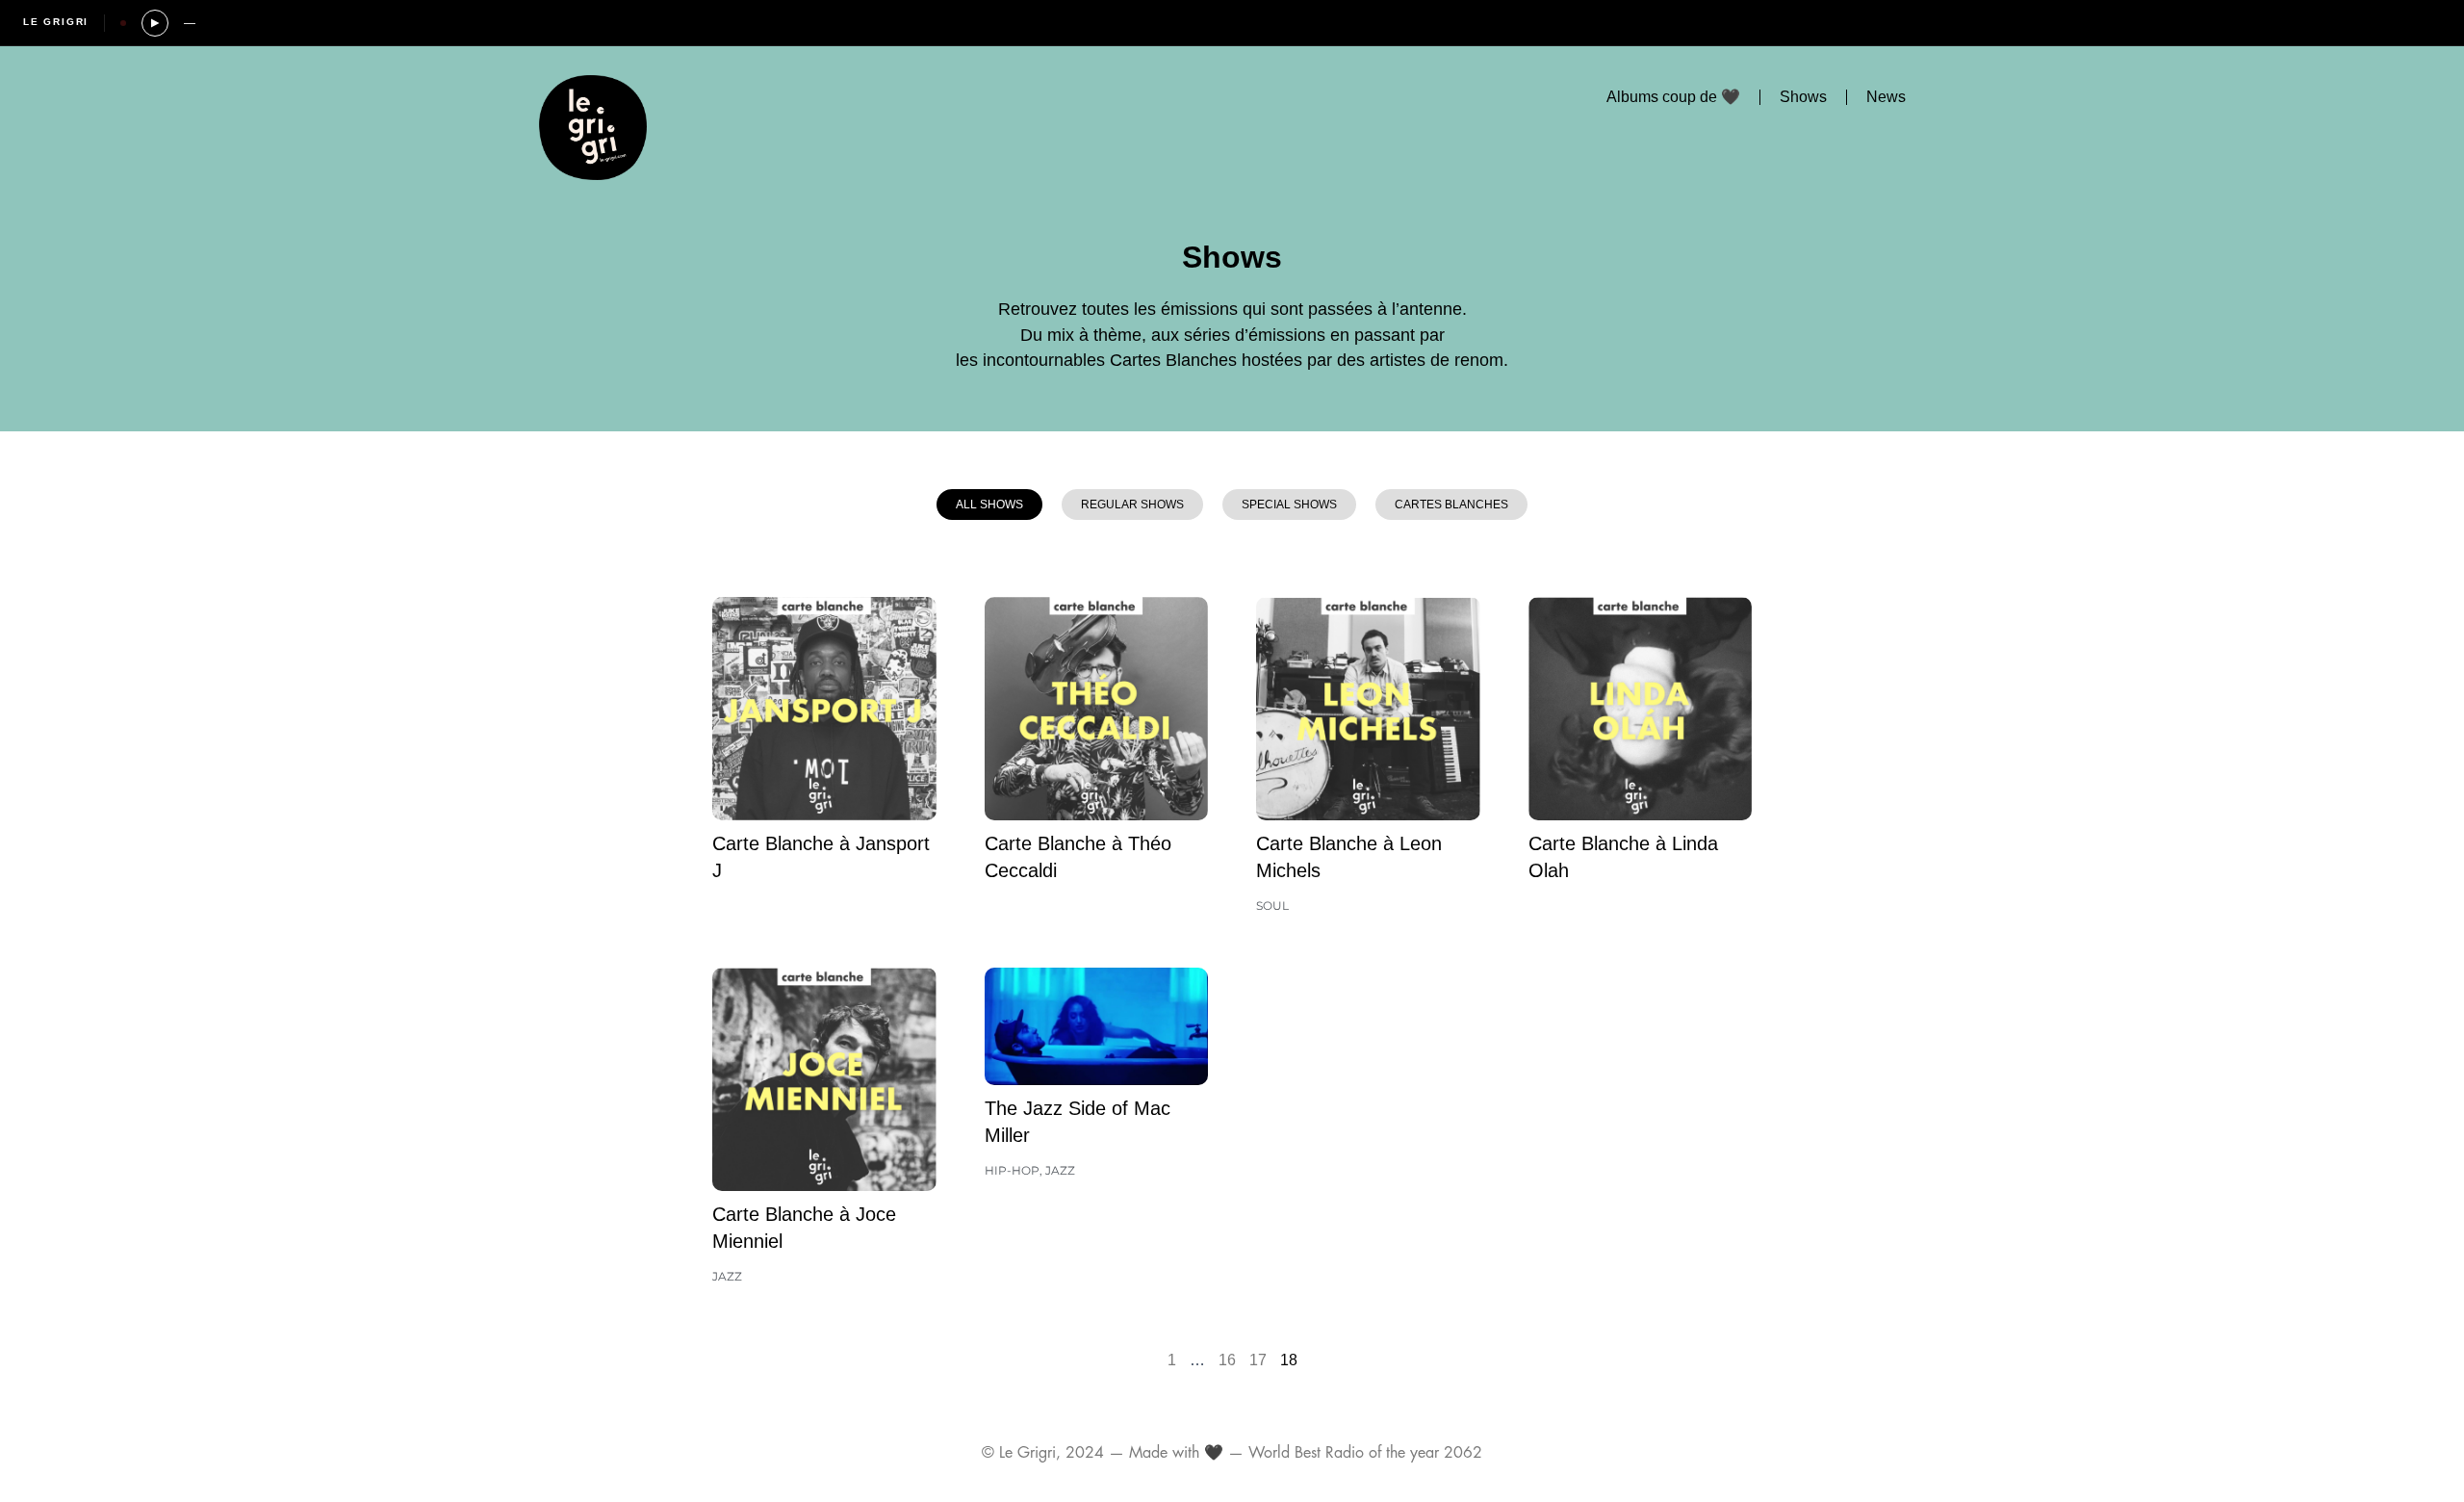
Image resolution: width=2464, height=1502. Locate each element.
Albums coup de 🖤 (1673, 97)
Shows (1803, 97)
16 (1227, 1360)
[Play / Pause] (155, 23)
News (1886, 97)
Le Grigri (56, 22)
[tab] (989, 505)
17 (1258, 1360)
